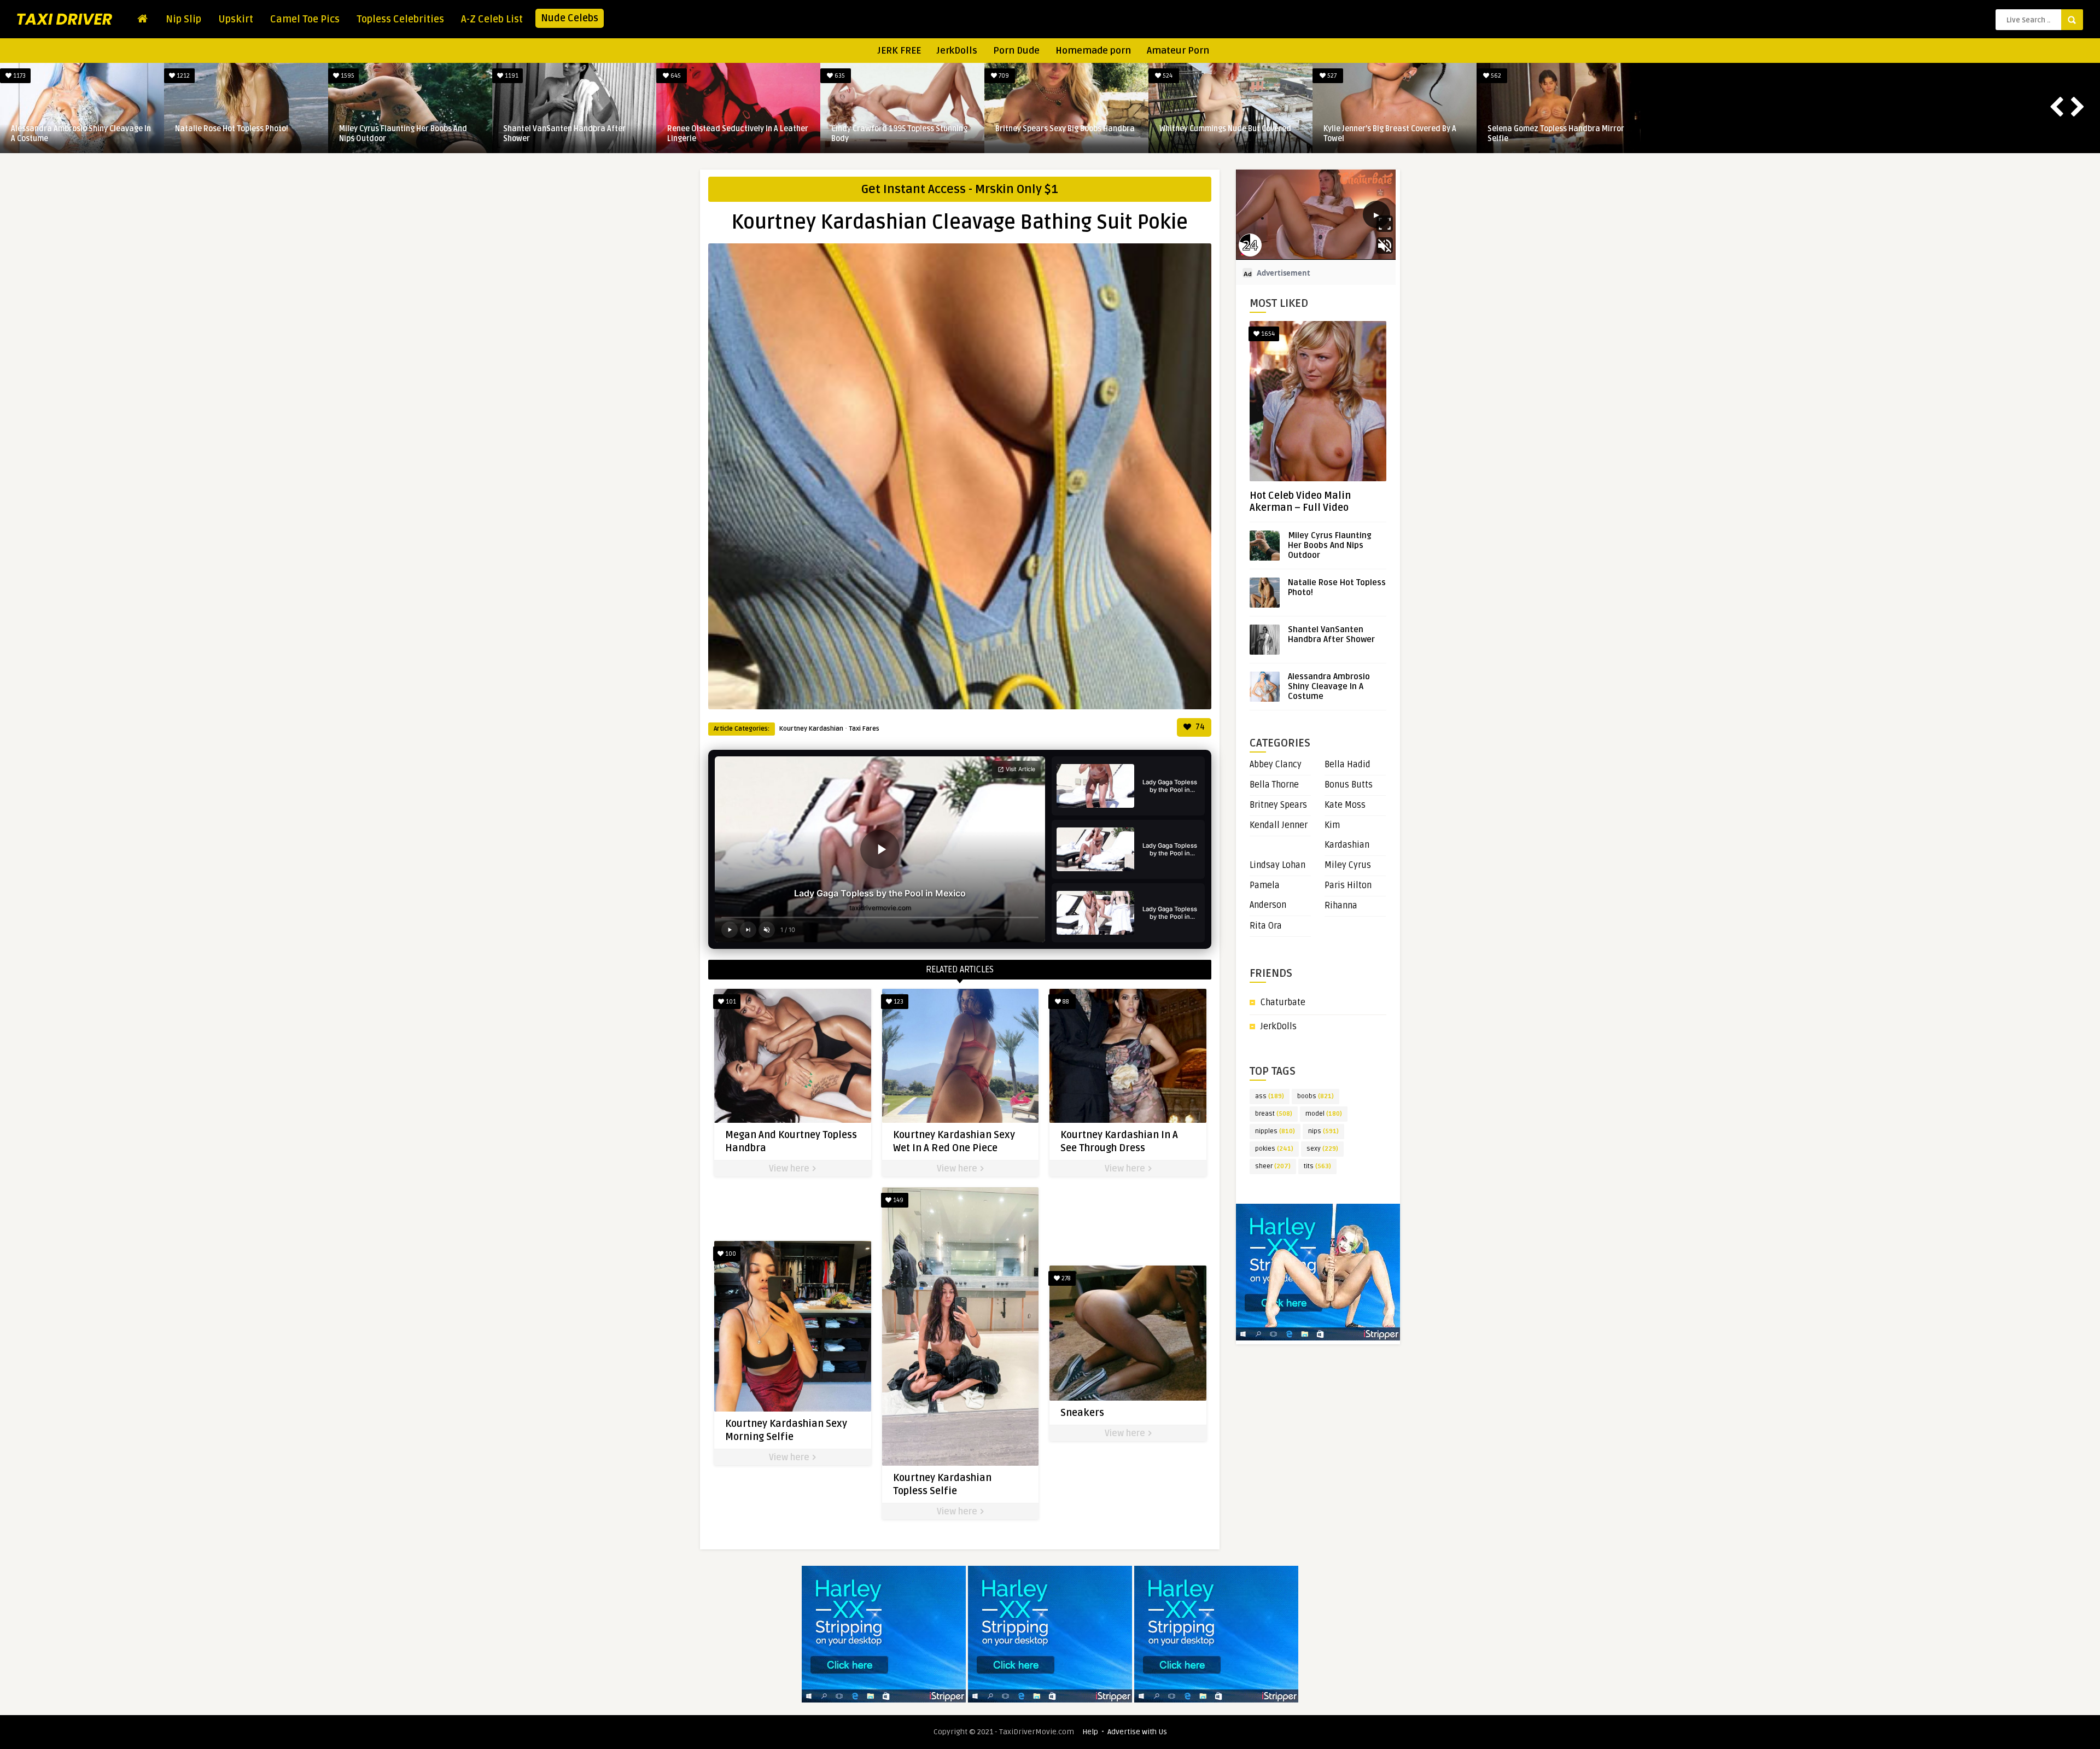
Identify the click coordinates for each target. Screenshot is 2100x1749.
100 (730, 1254)
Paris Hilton (1348, 885)
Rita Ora (1266, 926)
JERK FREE (899, 51)
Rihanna (1341, 906)
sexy (1322, 1149)
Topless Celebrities (400, 19)
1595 (675, 76)
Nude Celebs (570, 18)
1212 (511, 76)
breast (1274, 1114)
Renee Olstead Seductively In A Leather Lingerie (1066, 134)
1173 (347, 76)
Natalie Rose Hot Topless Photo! (560, 129)
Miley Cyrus (1348, 865)
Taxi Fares (864, 729)
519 (19, 76)
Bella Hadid (1347, 765)
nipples (1275, 1131)
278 (1065, 1278)
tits (1317, 1166)
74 (1199, 727)
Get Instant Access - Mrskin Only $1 (960, 189)
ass (1270, 1096)
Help (1090, 1732)
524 (1495, 76)
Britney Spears (1278, 805)
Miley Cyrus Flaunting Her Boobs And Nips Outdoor (731, 134)
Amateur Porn (1178, 51)
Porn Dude (1016, 51)
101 (730, 1002)
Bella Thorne (1274, 785)
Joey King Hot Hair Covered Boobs (234, 129)
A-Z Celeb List (492, 19)
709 (1331, 76)
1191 (839, 76)
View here (790, 1169)
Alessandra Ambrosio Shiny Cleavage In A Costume (409, 134)
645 (1003, 76)
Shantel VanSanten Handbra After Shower (892, 134)
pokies (1274, 1149)
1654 (1267, 334)
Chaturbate (1283, 1002)
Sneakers (1082, 1413)
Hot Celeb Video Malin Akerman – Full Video (1300, 502)
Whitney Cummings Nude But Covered (1553, 129)
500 (182, 76)
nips (1323, 1131)
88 (1065, 1002)
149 (897, 1200)
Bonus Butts (1349, 785)
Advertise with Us (1137, 1732)
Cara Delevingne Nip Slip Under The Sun (81, 129)
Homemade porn (1093, 51)
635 (1167, 76)
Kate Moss (1345, 805)
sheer (1273, 1166)
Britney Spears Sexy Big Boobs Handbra (1393, 129)
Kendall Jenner (1279, 825)
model (1324, 1114)
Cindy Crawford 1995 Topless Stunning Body (1227, 134)
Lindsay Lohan (1277, 865)
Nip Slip (183, 19)
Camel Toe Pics (305, 19)
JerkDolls (957, 51)
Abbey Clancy (1276, 765)
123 (898, 1002)
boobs (1316, 1096)
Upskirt (236, 19)
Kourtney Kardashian (811, 729)
